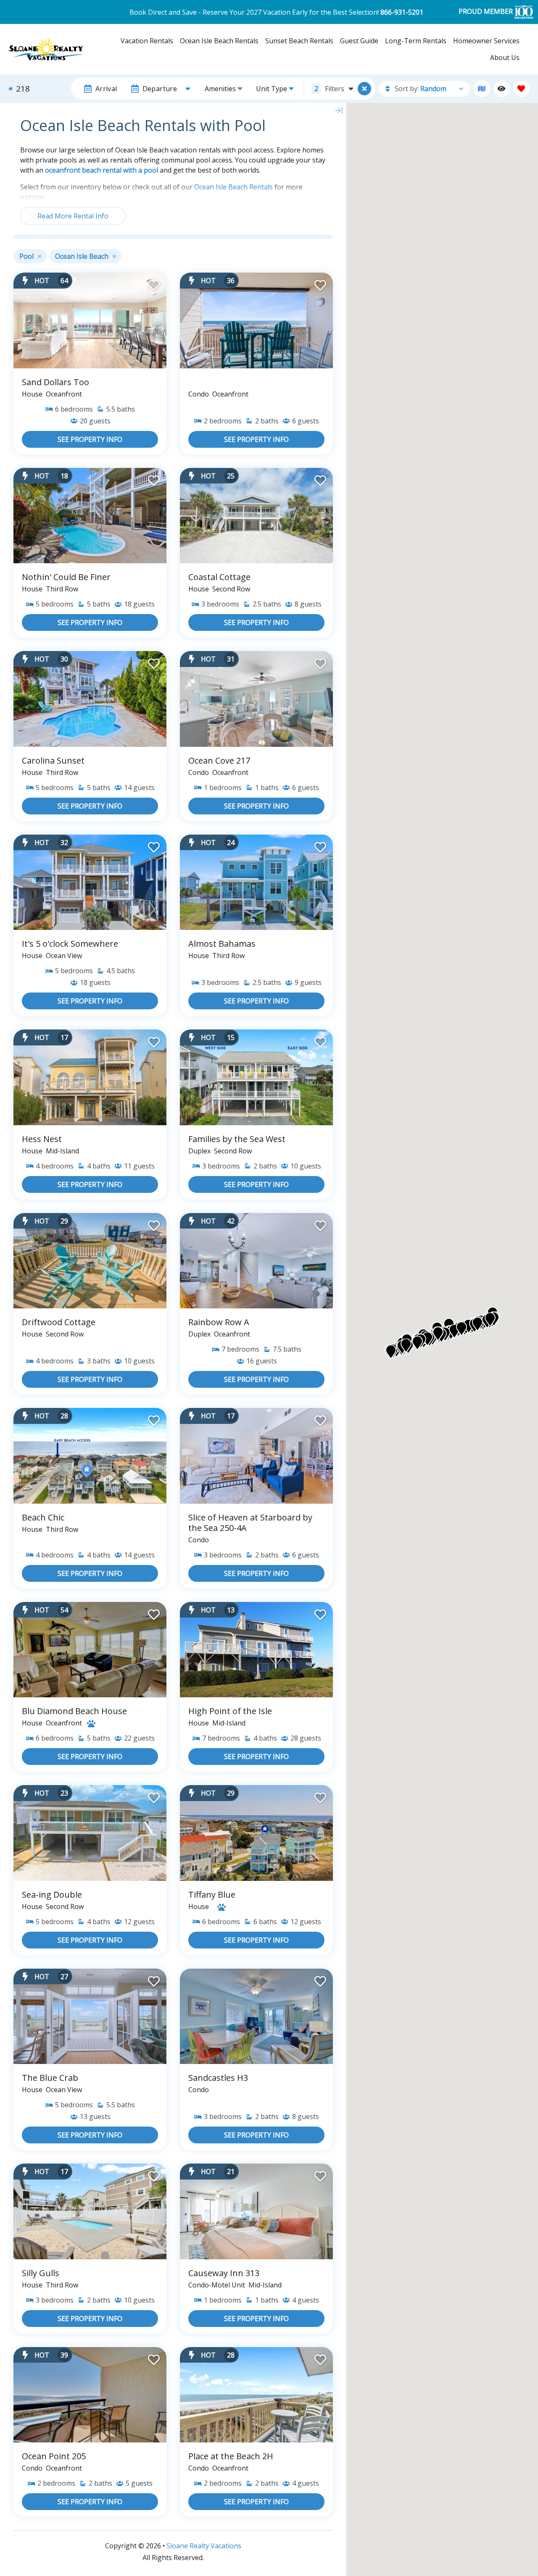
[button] (391, 1352)
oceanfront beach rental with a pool (102, 170)
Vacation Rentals (147, 41)
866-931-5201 (402, 12)
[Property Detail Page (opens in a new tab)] (90, 320)
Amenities (220, 89)
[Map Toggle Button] (364, 89)
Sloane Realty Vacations (204, 2546)
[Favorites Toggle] (521, 89)
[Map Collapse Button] (339, 110)
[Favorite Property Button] (153, 283)
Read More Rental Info (73, 216)
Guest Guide (359, 41)
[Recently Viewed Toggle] (502, 89)
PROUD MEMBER (487, 11)
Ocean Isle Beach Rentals (219, 41)
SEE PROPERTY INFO (90, 439)
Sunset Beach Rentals (299, 41)
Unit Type (272, 89)
